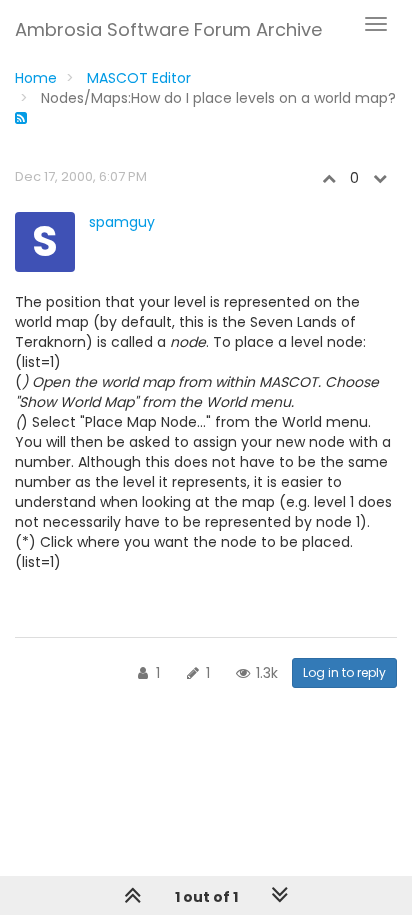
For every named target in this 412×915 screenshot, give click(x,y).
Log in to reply (344, 672)
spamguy (122, 222)
